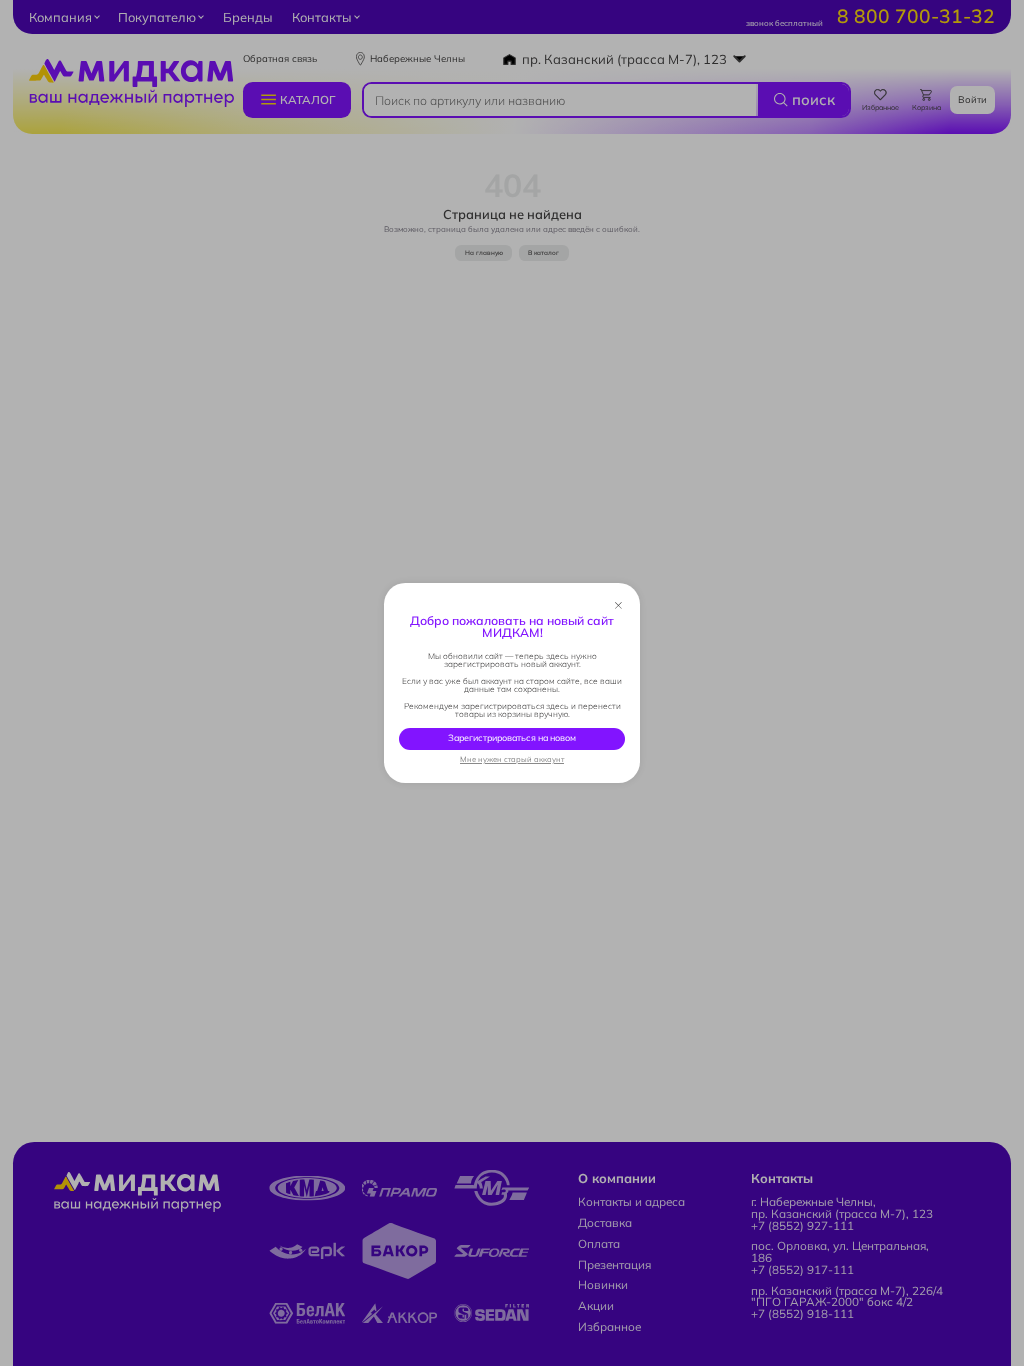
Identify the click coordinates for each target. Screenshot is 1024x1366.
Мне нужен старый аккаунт (512, 760)
